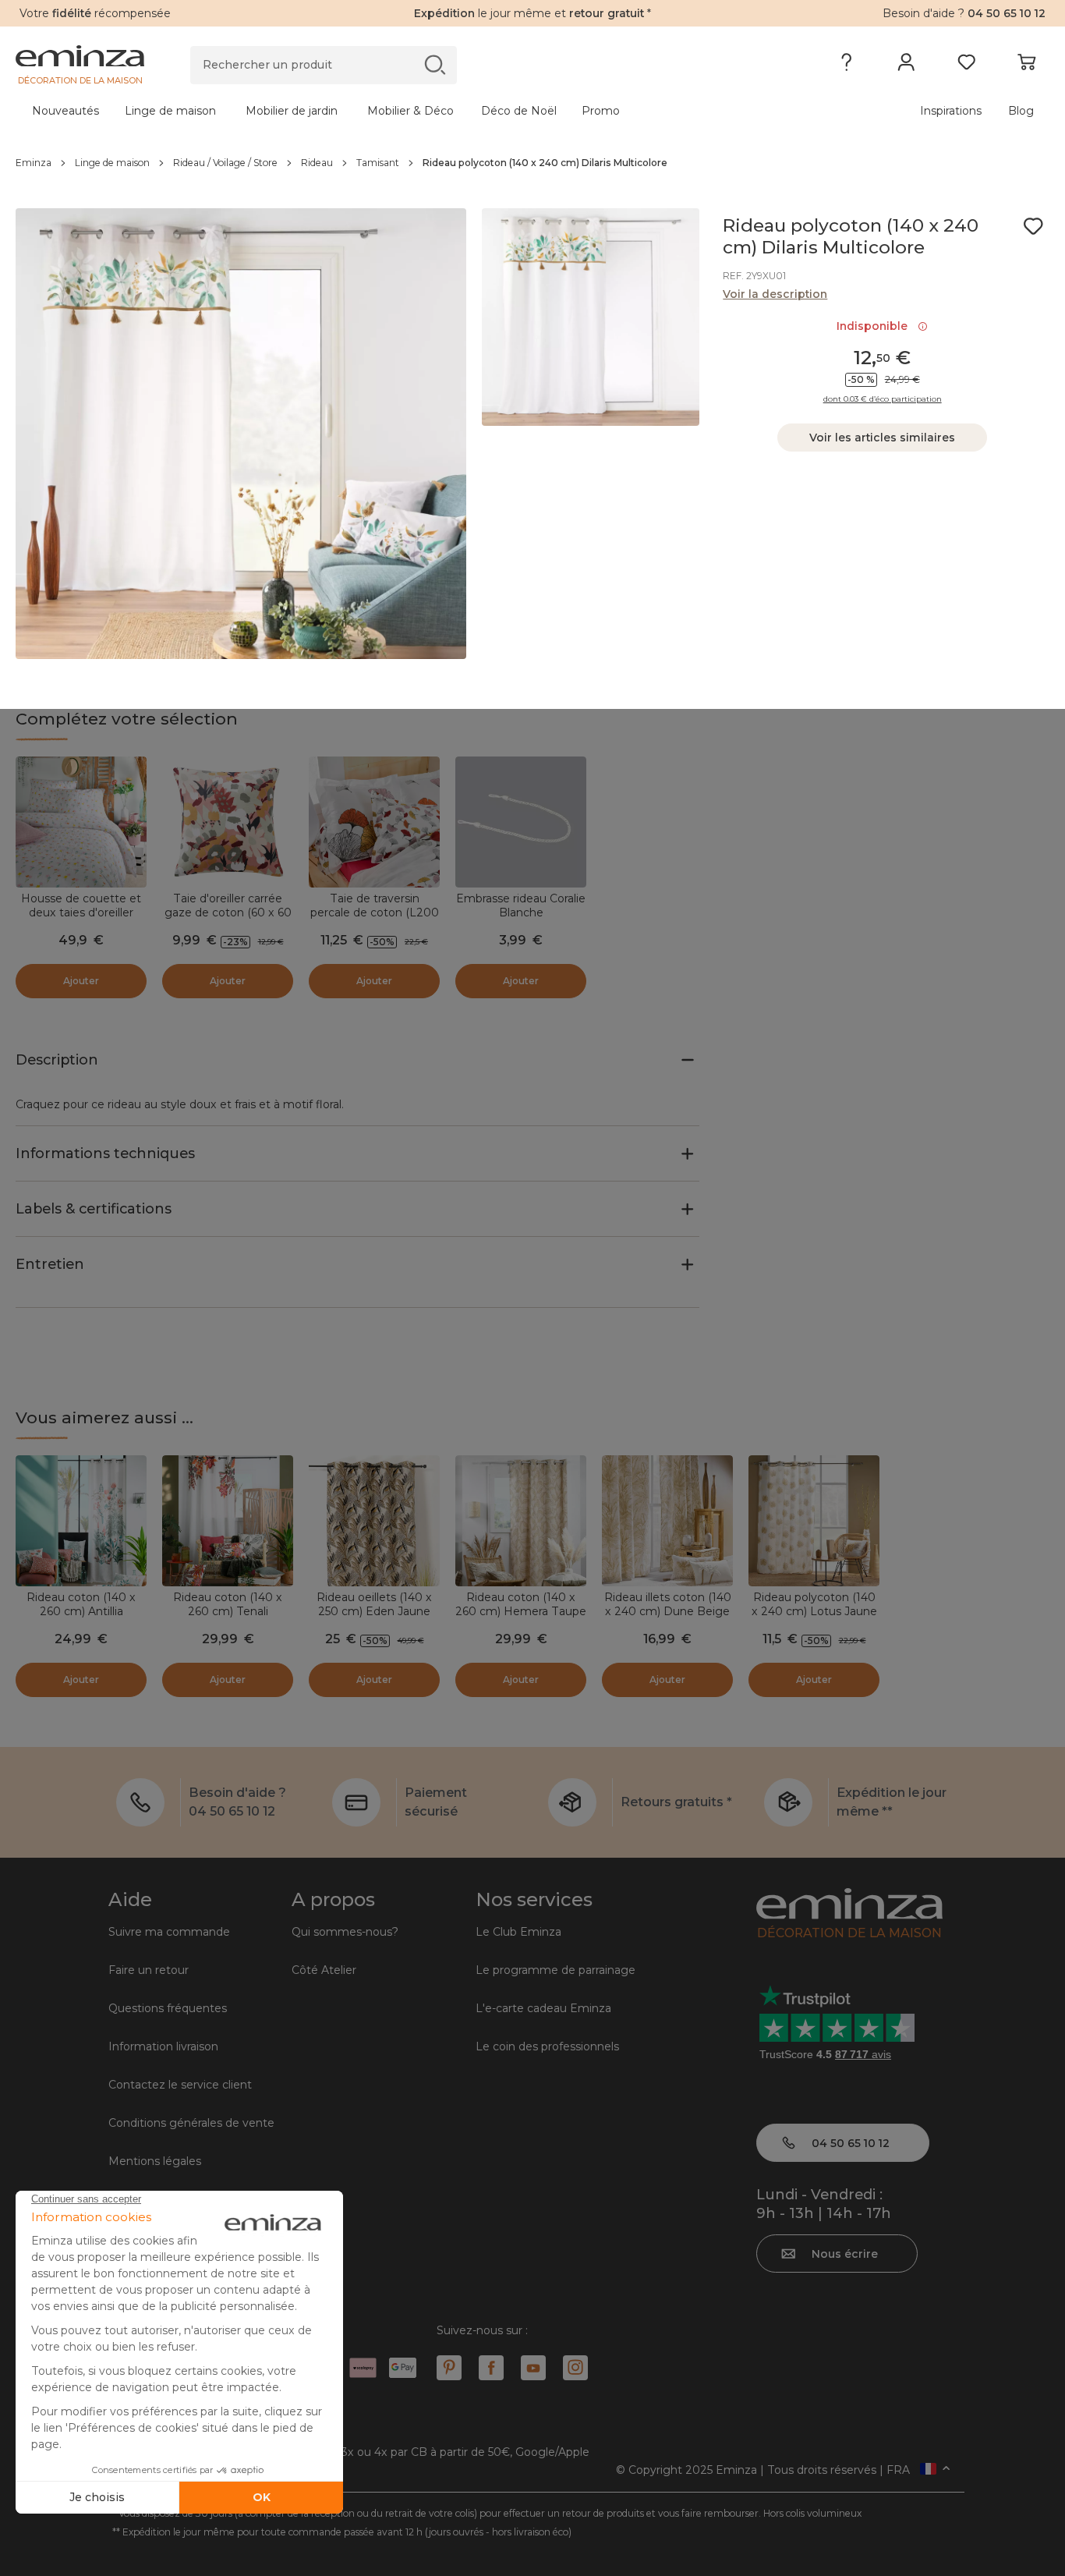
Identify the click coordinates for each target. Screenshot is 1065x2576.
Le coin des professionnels (547, 2046)
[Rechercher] (435, 64)
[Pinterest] (449, 2368)
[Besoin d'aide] (846, 66)
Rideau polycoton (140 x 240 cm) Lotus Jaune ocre (814, 1611)
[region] (532, 163)
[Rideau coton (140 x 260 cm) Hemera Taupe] (521, 1521)
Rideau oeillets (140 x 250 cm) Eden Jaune (374, 1604)
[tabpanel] (405, 111)
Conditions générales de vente (191, 2123)
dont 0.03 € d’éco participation (883, 399)
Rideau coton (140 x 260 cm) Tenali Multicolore (228, 1611)
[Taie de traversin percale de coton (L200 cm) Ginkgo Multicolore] (374, 822)
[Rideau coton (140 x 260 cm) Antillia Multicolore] (81, 1521)
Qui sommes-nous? (345, 1932)
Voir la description (775, 294)
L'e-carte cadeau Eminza (543, 2008)
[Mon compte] (906, 66)
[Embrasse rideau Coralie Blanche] (521, 822)
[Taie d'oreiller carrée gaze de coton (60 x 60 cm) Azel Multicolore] (228, 822)
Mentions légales (155, 2161)
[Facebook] (491, 2368)
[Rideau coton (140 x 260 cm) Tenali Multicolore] (228, 1521)
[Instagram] (575, 2368)
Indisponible (875, 326)
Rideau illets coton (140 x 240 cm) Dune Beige (668, 1604)
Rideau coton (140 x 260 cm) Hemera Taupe (521, 1604)
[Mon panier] (1026, 66)
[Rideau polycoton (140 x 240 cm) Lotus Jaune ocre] (814, 1521)
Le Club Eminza (518, 1932)
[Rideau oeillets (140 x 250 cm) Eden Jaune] (374, 1521)
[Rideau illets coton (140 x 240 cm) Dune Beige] (667, 1521)
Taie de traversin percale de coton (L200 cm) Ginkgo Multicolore (375, 912)
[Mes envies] (966, 66)
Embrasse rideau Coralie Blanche (521, 905)
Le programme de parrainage (555, 1970)
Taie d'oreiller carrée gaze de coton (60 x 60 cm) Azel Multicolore (228, 912)
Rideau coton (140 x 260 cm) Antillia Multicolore (81, 1611)
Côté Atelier (324, 1970)
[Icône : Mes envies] (1033, 226)
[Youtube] (533, 2368)
